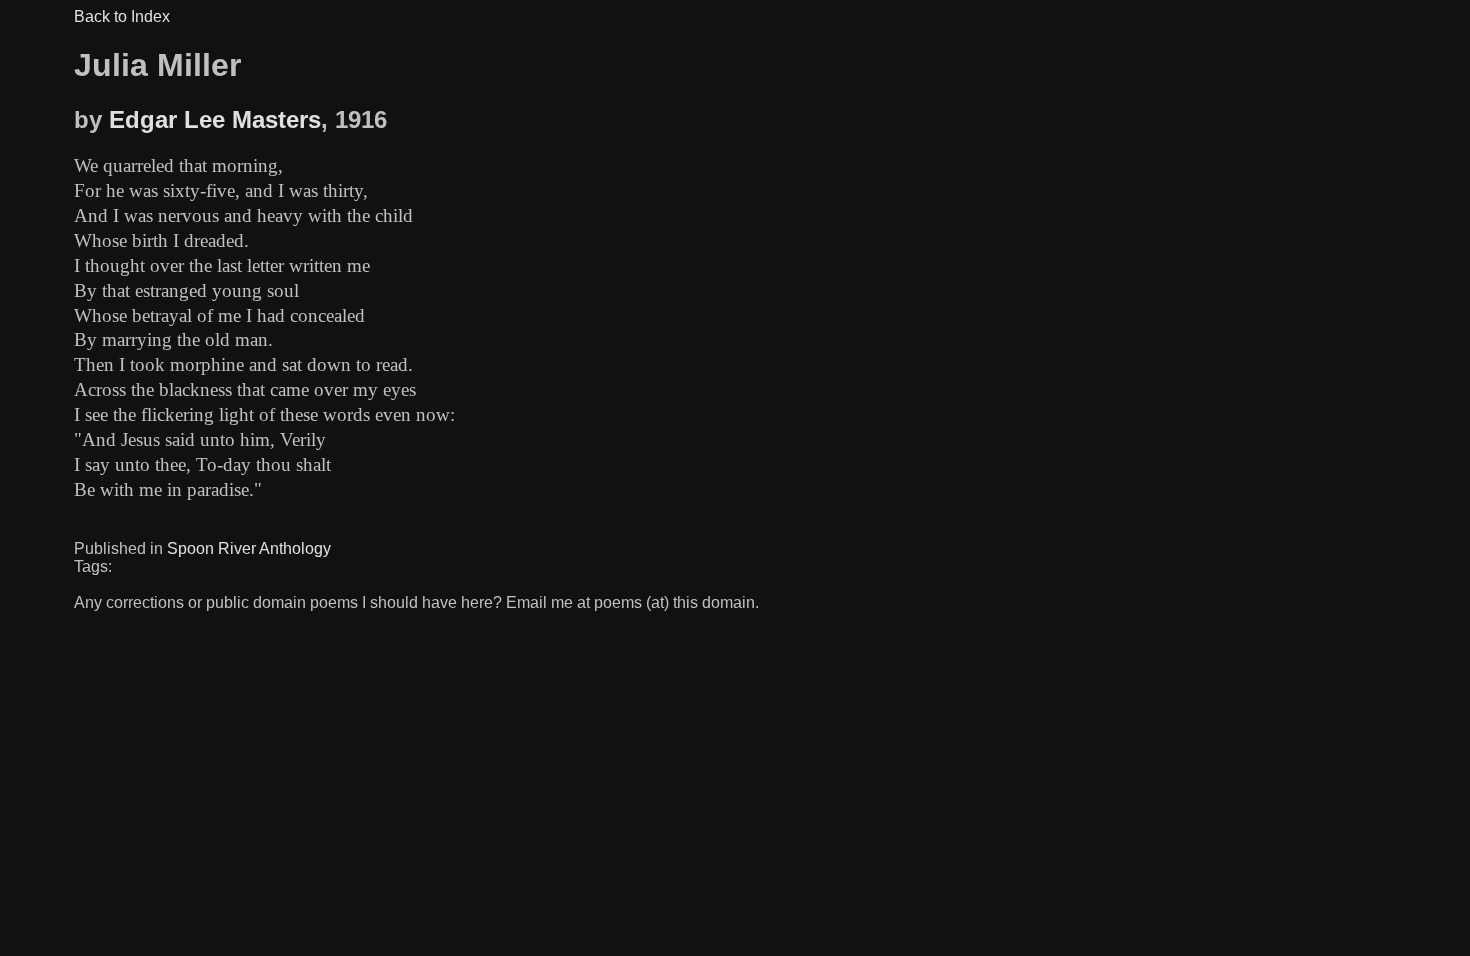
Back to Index (122, 16)
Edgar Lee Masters (215, 119)
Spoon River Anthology (249, 548)
